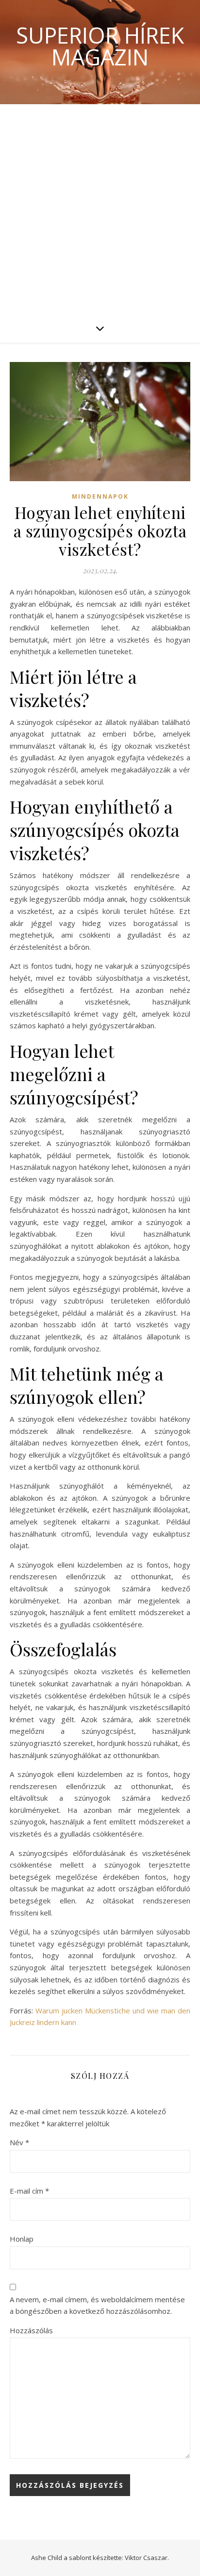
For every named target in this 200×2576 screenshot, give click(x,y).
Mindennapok (100, 496)
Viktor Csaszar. (147, 2558)
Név (19, 2142)
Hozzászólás (31, 2330)
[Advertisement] (100, 209)
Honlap (22, 2239)
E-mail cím (29, 2191)
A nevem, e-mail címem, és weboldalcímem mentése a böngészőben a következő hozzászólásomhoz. (97, 2305)
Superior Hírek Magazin (100, 46)
